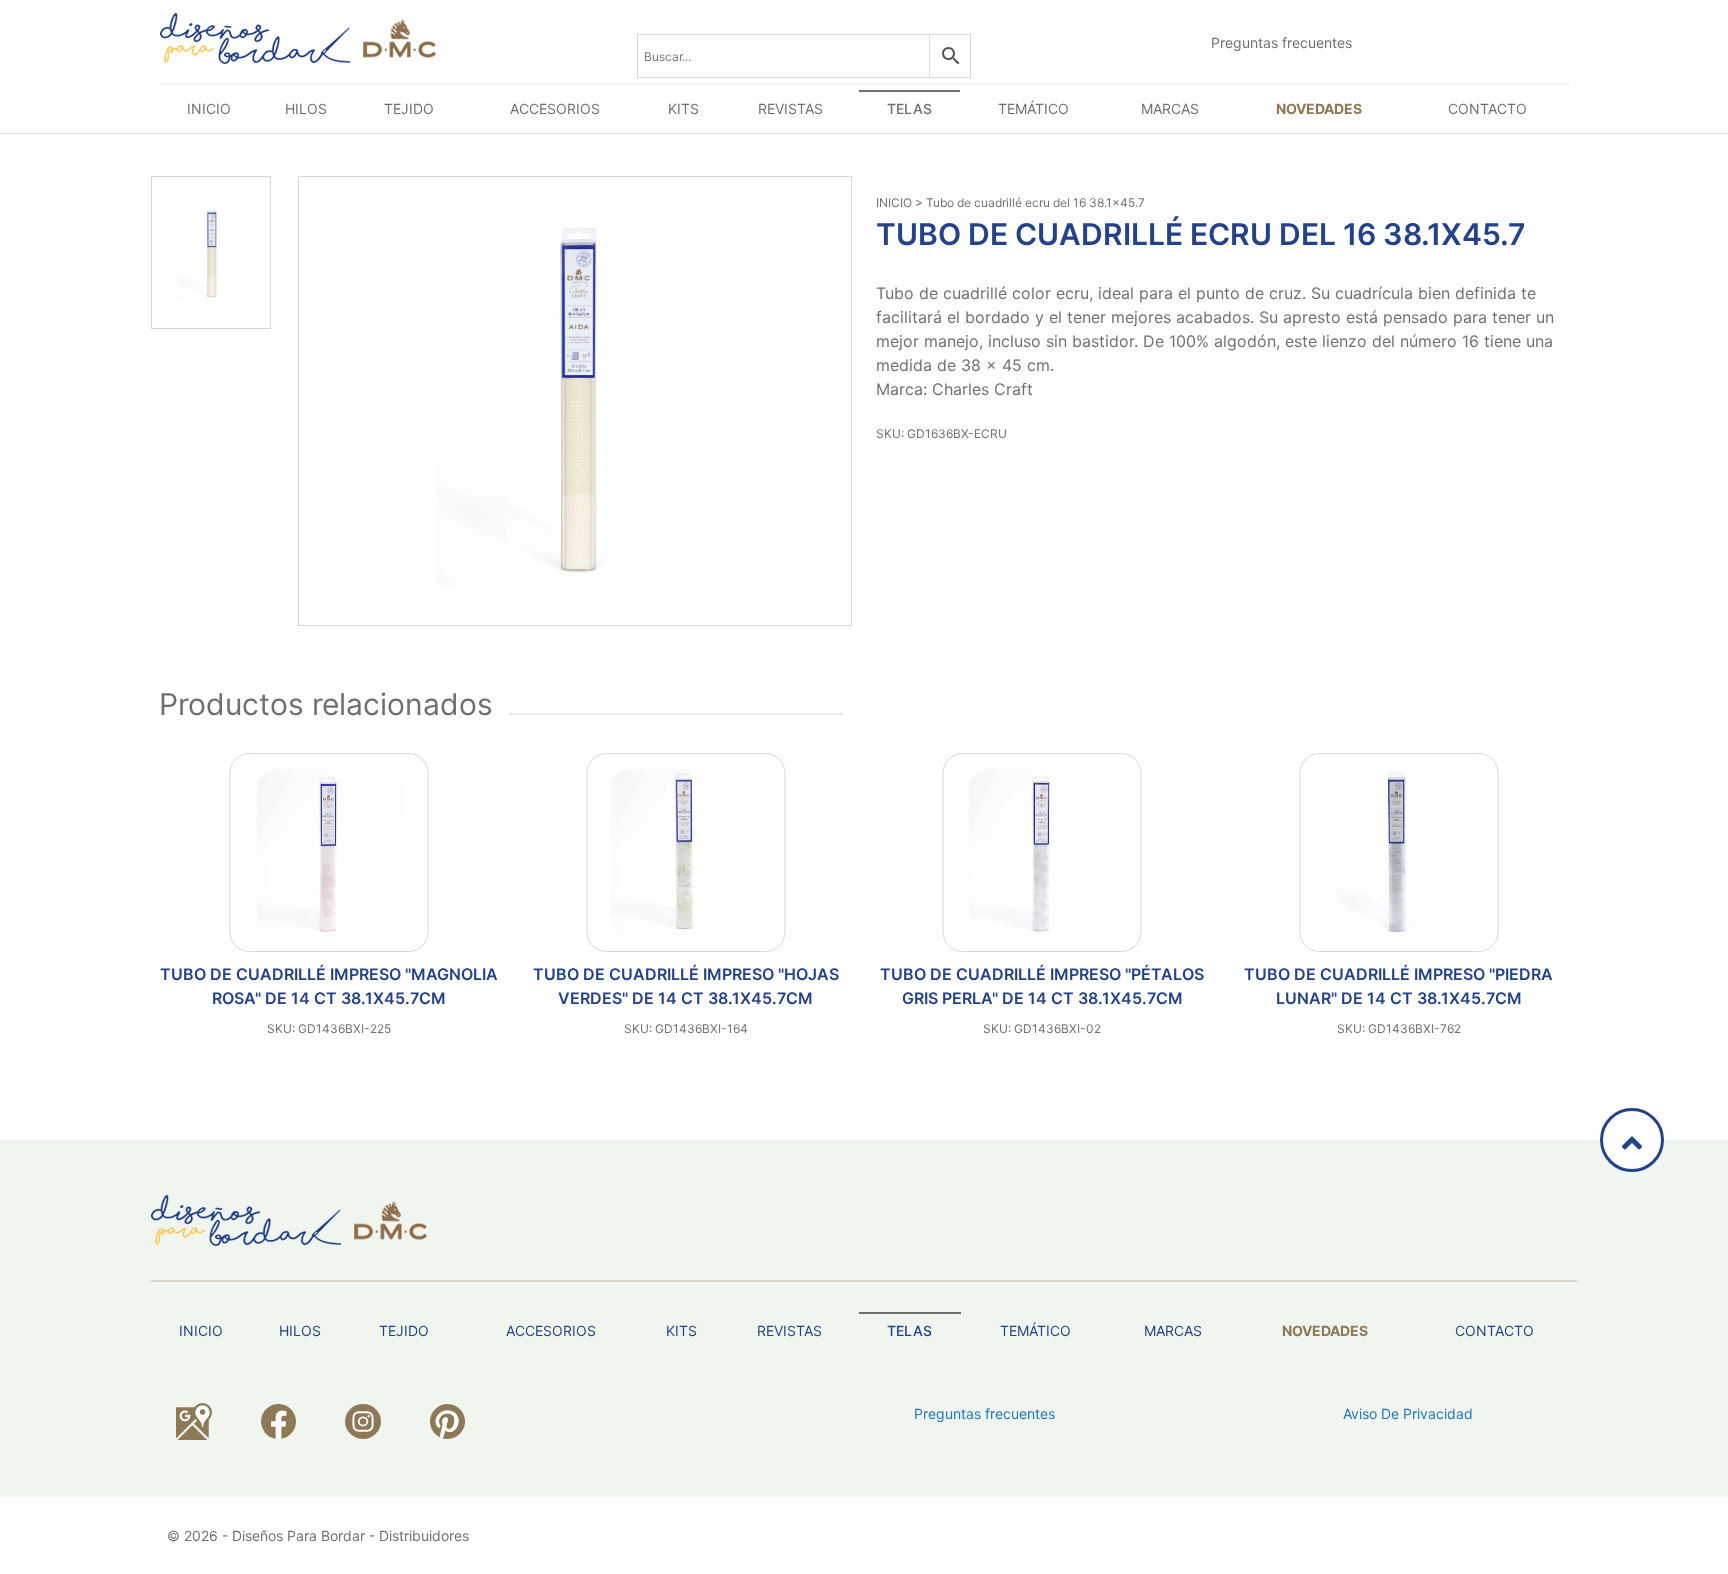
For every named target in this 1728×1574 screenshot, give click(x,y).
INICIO (894, 202)
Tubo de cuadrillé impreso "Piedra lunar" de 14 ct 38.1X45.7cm (1042, 986)
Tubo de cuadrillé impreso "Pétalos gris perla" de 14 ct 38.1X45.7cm (686, 986)
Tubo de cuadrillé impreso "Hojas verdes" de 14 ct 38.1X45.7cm (329, 986)
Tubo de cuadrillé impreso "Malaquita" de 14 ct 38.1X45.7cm (1398, 986)
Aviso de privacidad (1408, 1413)
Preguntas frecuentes (1281, 42)
